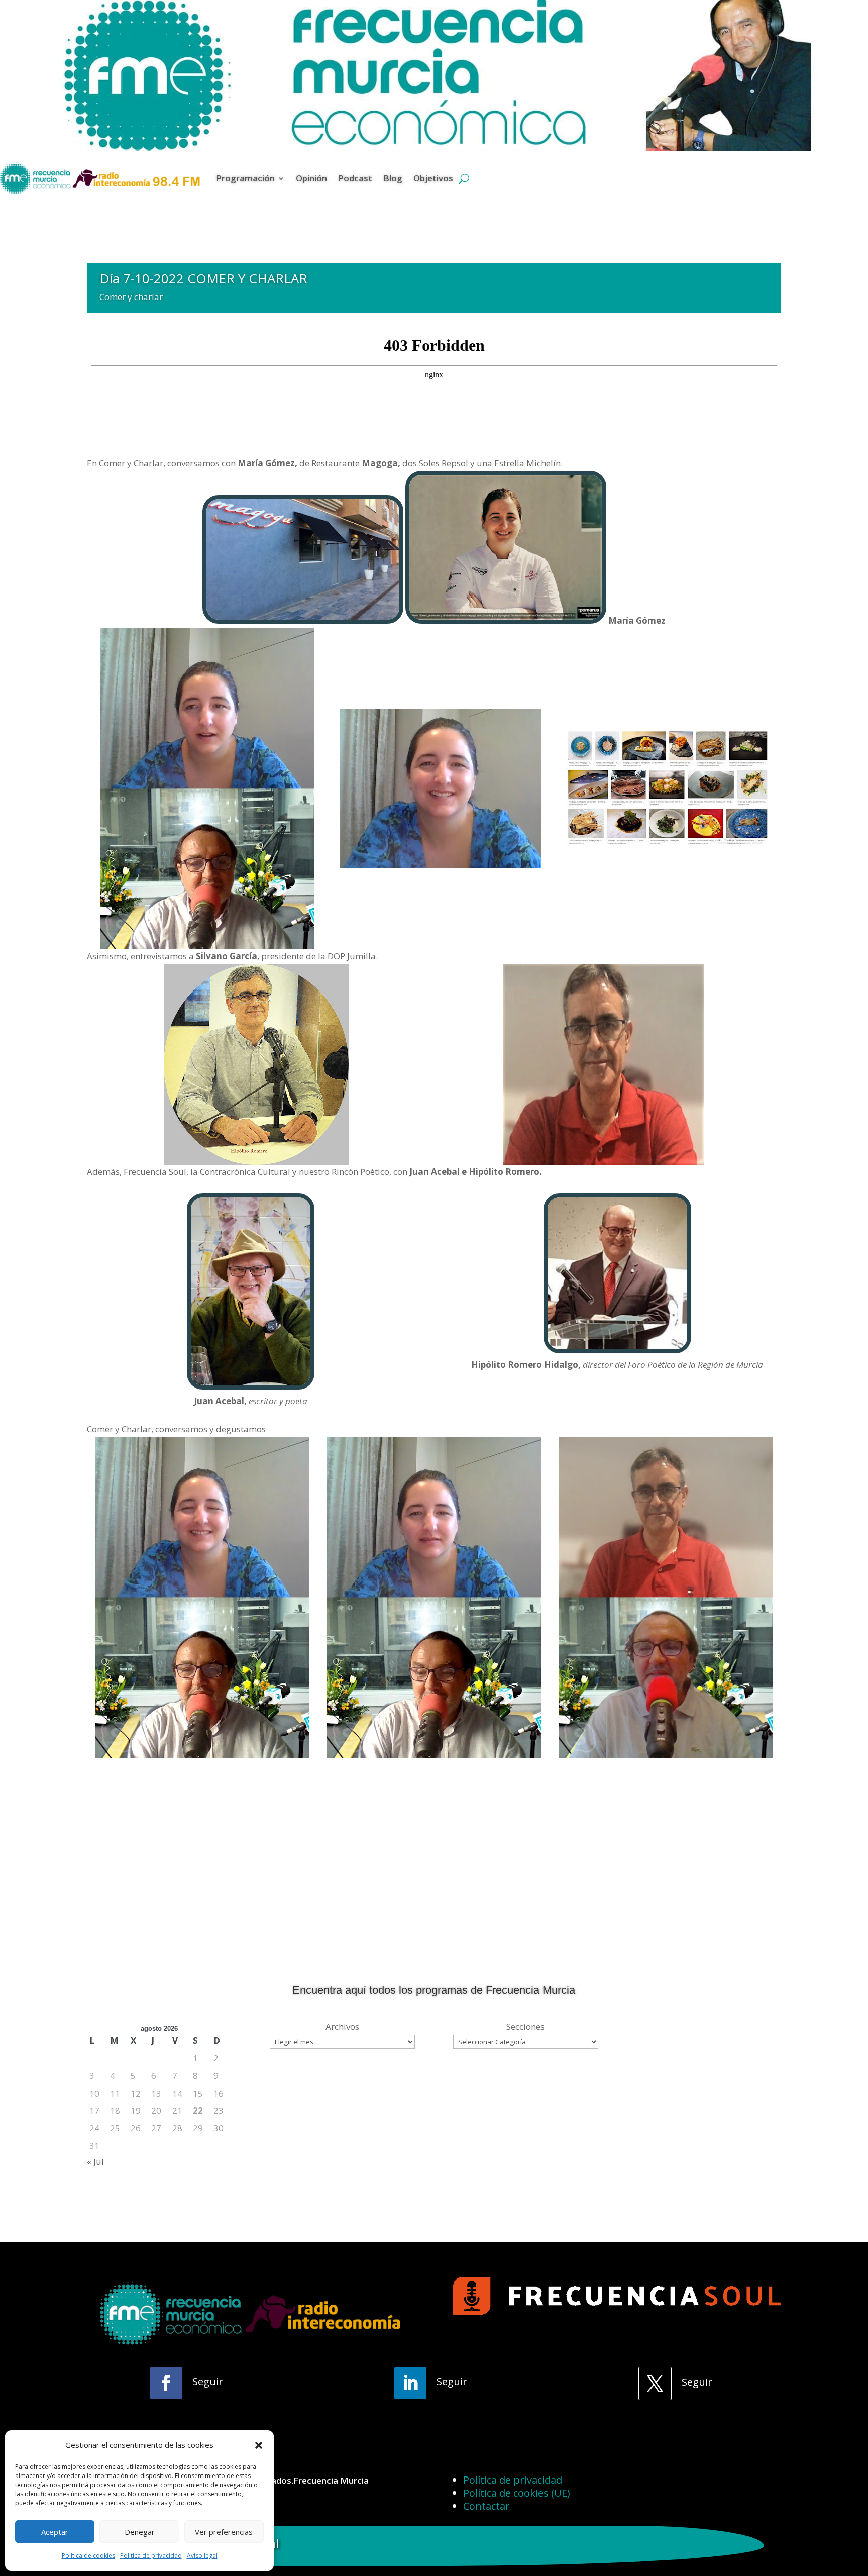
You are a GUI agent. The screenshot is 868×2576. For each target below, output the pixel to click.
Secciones (525, 2026)
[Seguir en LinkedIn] (410, 2383)
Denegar (140, 2532)
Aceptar (55, 2532)
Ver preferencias (224, 2532)
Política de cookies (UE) (517, 2493)
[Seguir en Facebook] (166, 2383)
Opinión (311, 178)
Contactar (486, 2506)
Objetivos (433, 178)
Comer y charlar (131, 297)
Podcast (355, 178)
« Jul (95, 2162)
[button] (259, 2445)
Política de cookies (88, 2556)
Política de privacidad (151, 2556)
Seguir (208, 2381)
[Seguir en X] (655, 2384)
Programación (245, 178)
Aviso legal (202, 2556)
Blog (393, 178)
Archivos (342, 2026)
